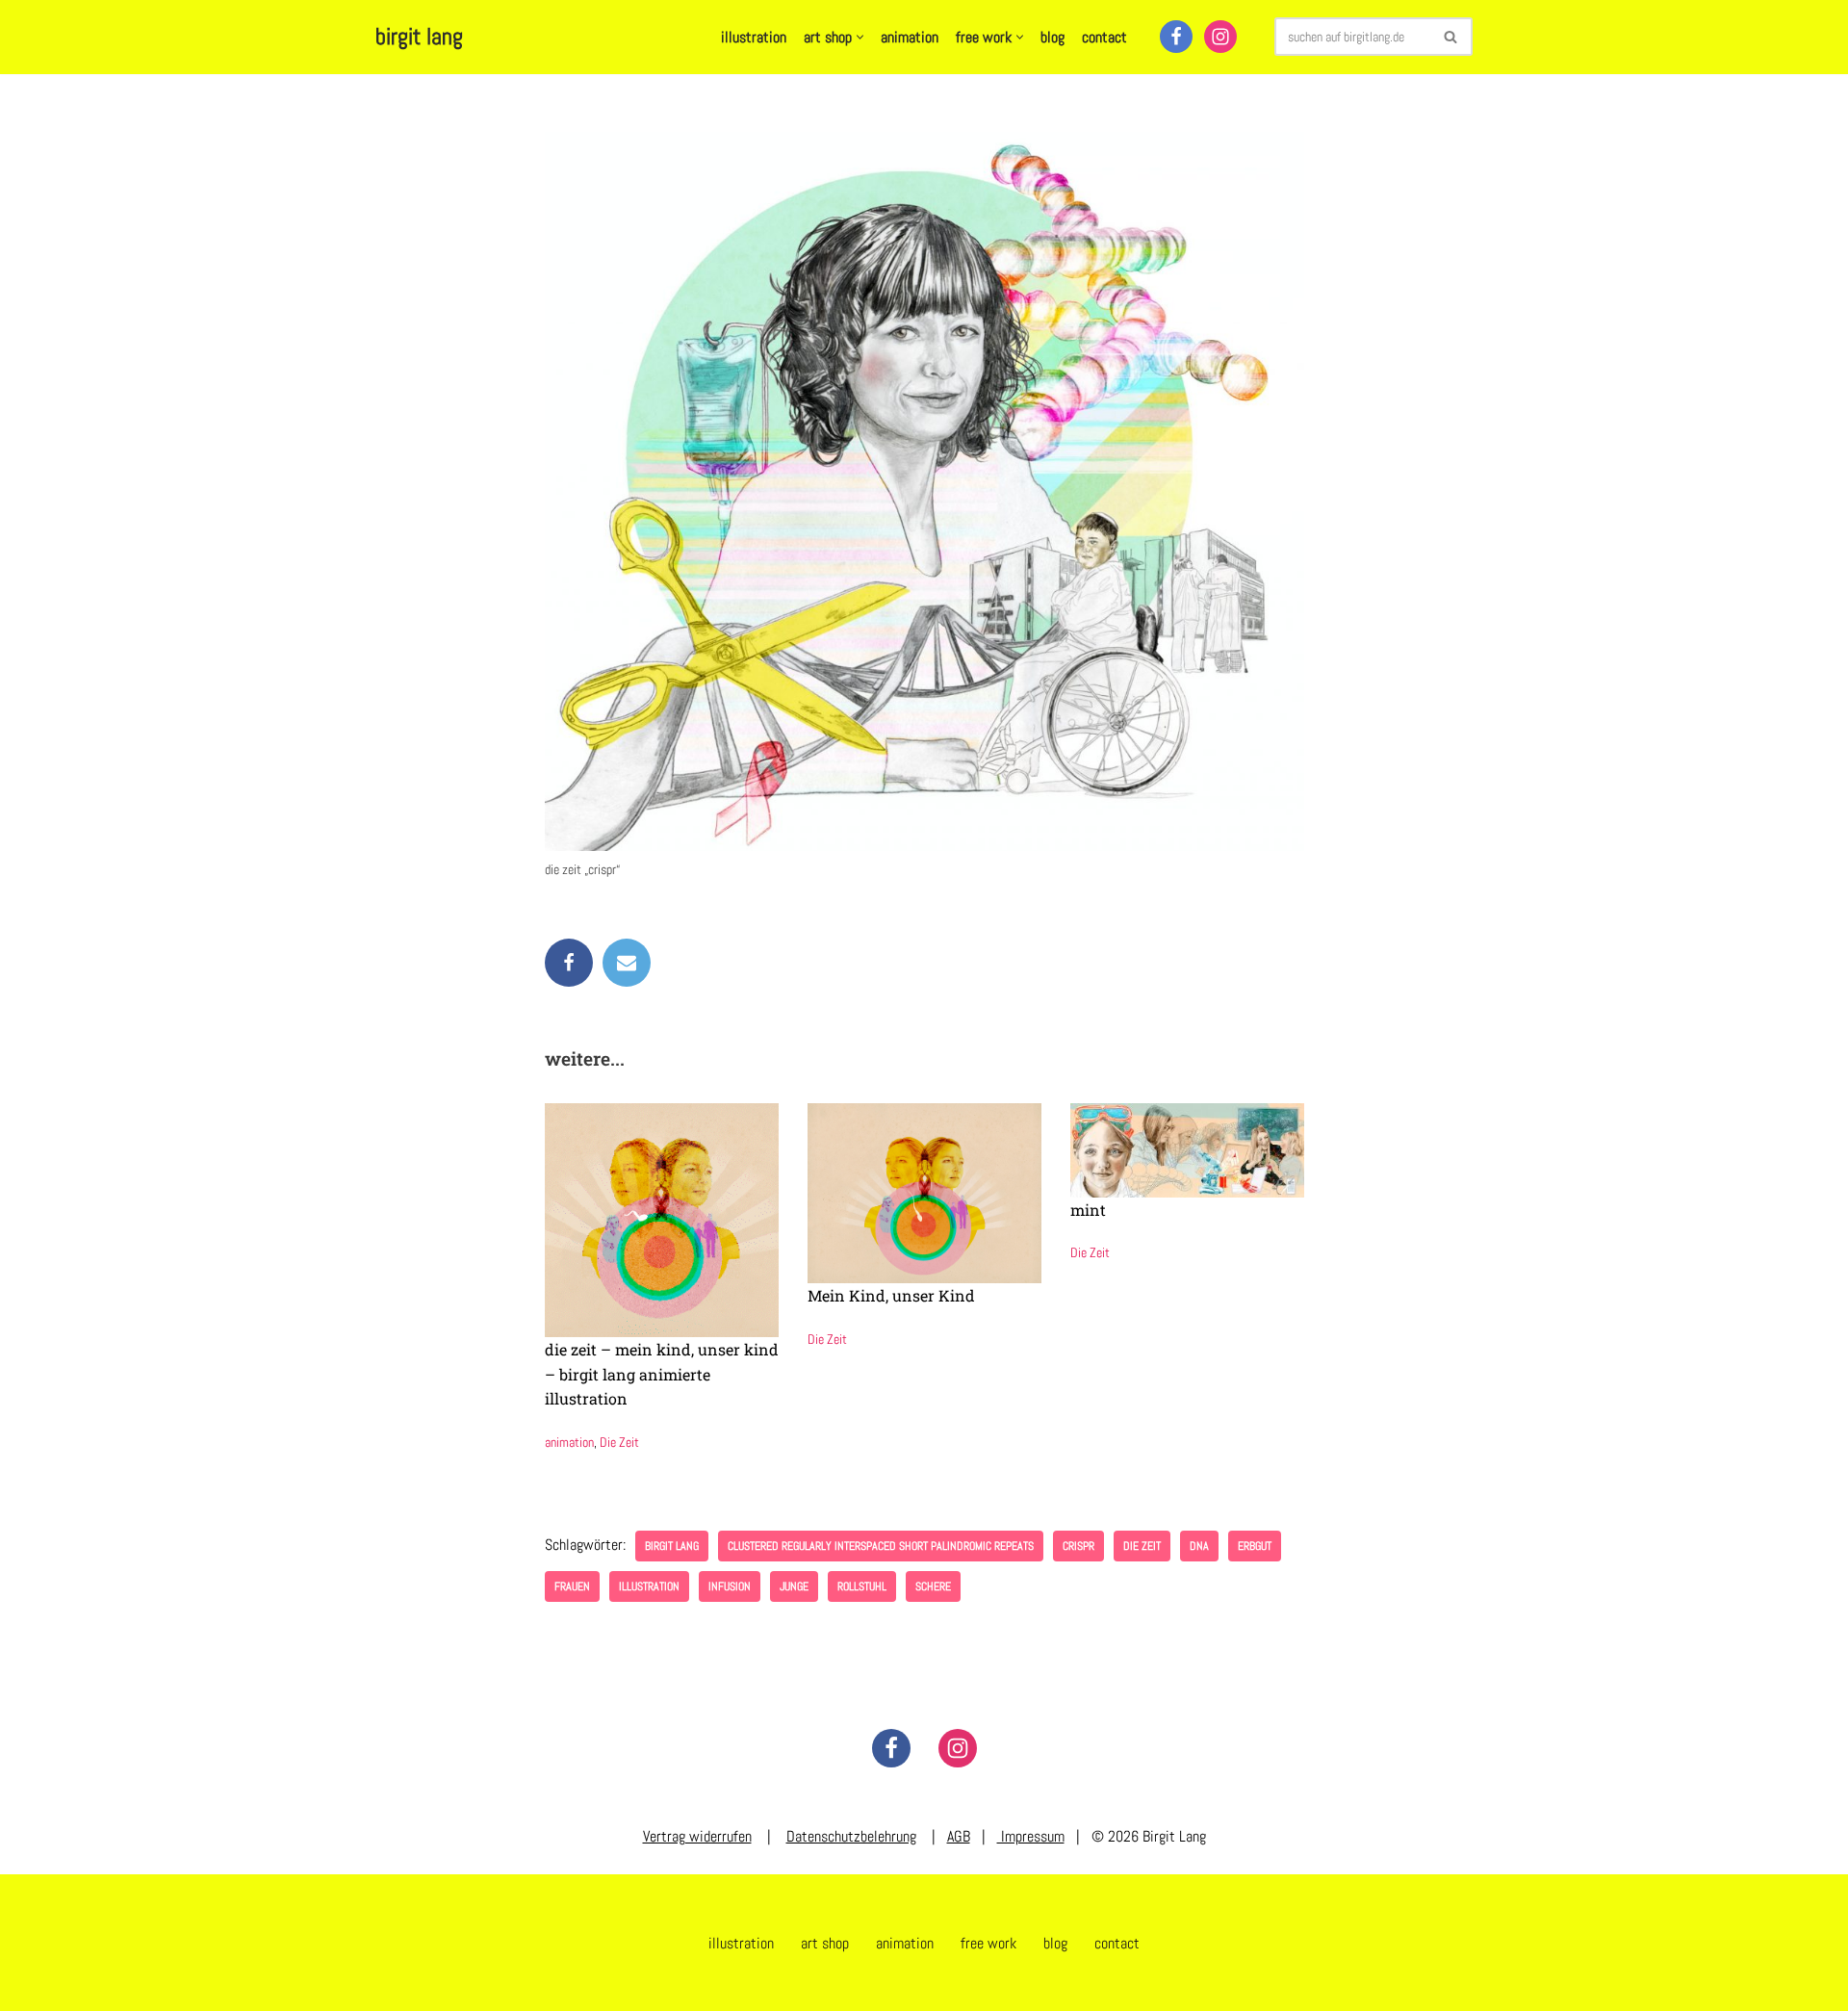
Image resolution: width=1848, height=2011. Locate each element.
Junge (794, 1586)
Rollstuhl (862, 1586)
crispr (1078, 1546)
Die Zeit (619, 1442)
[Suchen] (1451, 37)
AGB (959, 1836)
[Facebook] (1176, 37)
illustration (754, 37)
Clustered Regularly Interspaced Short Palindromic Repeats (881, 1546)
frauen (572, 1586)
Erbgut (1255, 1546)
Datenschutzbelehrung (851, 1836)
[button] (860, 37)
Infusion (730, 1586)
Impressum (1031, 1836)
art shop (825, 1943)
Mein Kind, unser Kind (891, 1295)
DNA (1199, 1546)
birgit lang (672, 1546)
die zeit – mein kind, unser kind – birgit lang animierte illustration (662, 1374)
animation (910, 37)
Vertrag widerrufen (697, 1836)
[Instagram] (1220, 37)
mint (1088, 1210)
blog (1052, 37)
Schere (933, 1586)
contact (1104, 37)
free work (988, 1943)
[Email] (627, 963)
